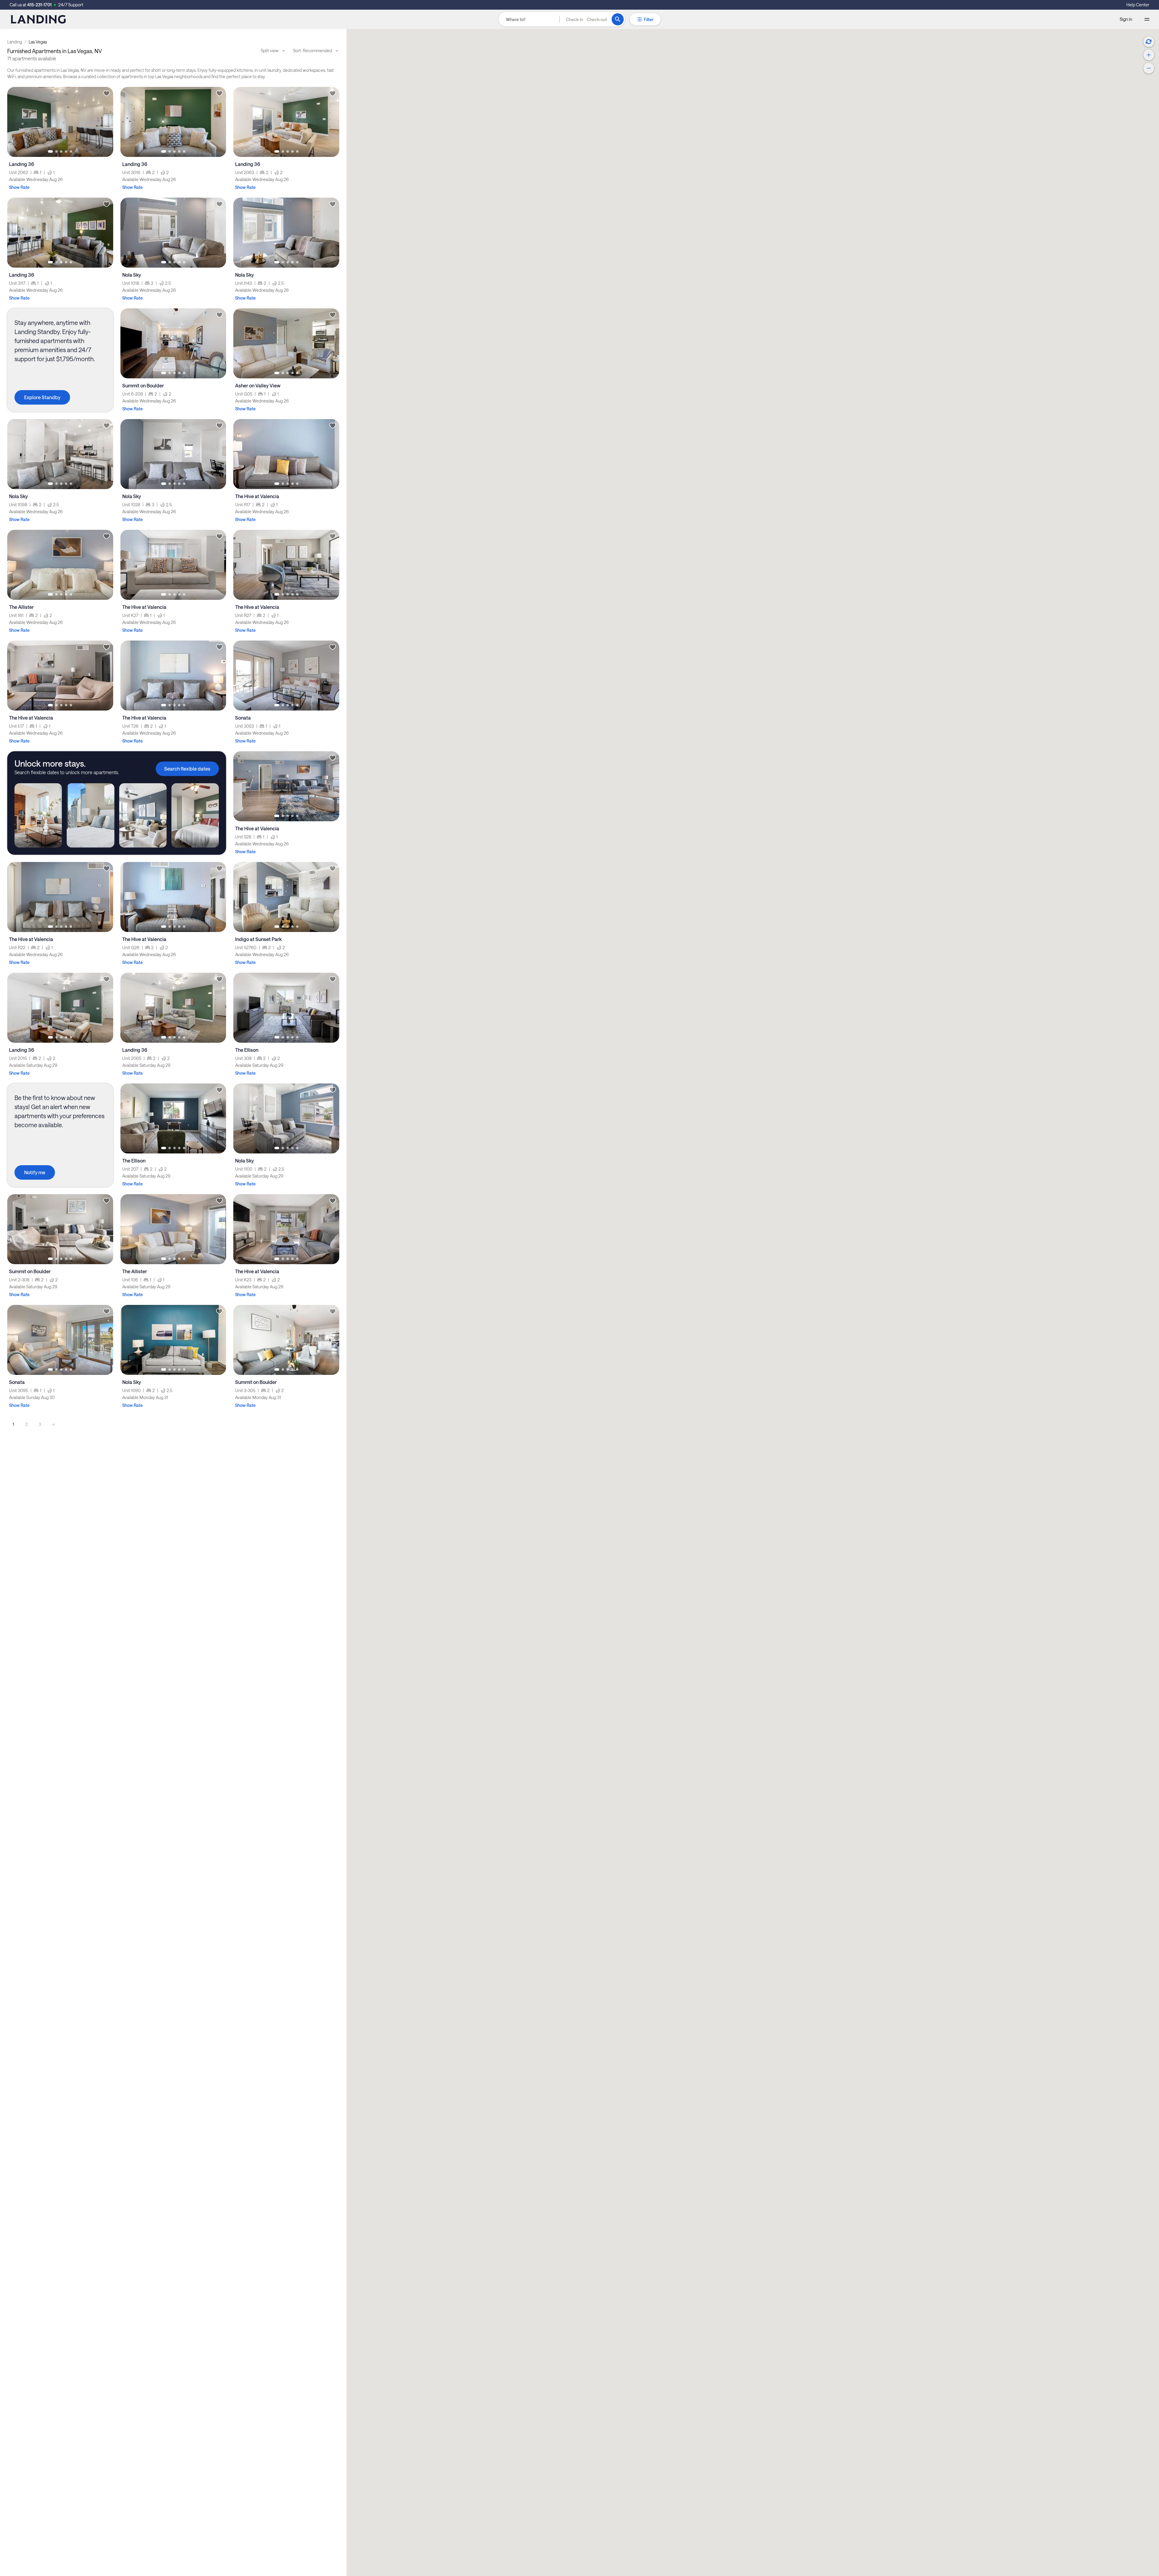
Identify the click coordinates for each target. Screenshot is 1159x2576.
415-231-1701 (39, 5)
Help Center (1138, 5)
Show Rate (19, 187)
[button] (586, 19)
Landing (15, 42)
